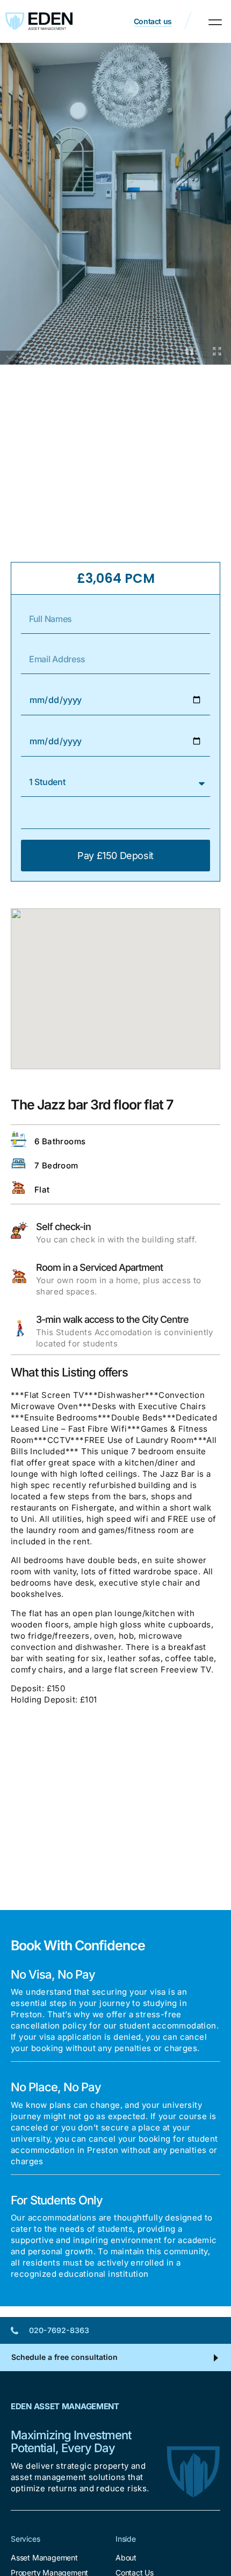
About (126, 2558)
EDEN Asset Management (65, 2406)
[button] (215, 22)
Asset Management (44, 2558)
